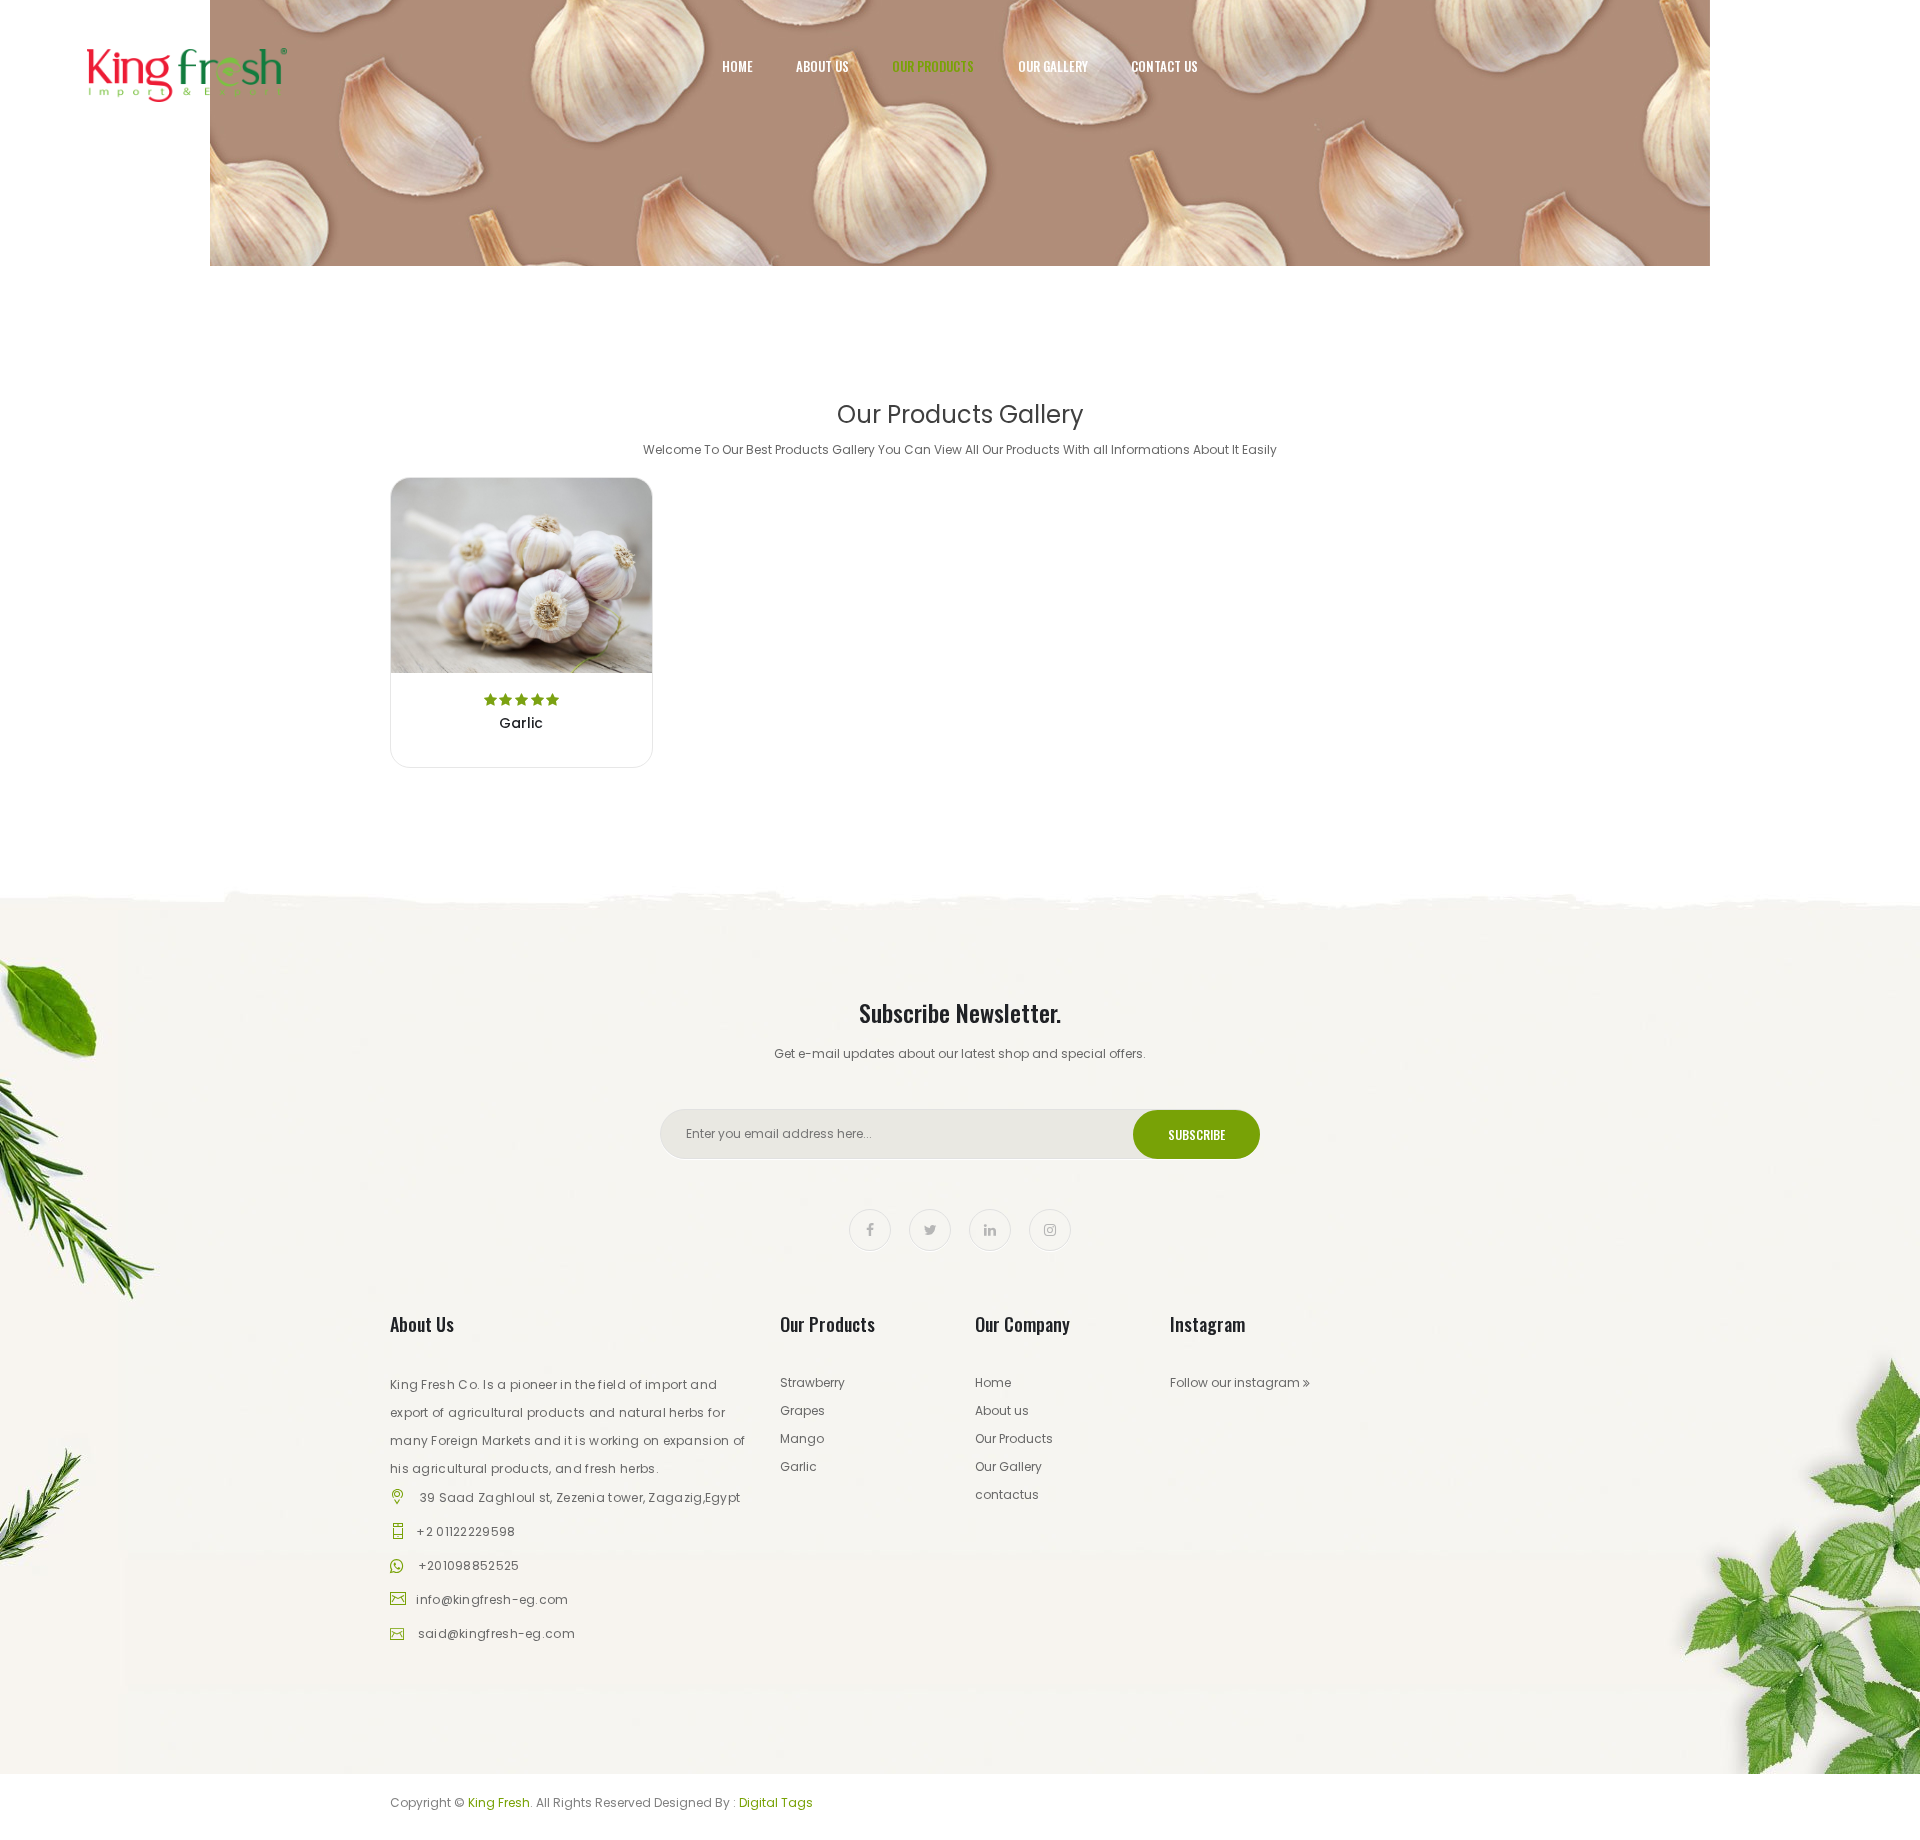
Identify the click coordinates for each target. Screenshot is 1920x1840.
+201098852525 (469, 1565)
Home (737, 66)
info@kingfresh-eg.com (492, 1599)
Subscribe (1196, 1134)
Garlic (521, 723)
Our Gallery (1053, 66)
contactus (1007, 1494)
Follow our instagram (1236, 1382)
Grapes (802, 1410)
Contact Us (1164, 66)
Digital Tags (776, 1802)
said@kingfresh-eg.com (496, 1633)
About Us (822, 66)
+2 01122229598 (465, 1531)
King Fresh (499, 1802)
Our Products (933, 66)
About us (1002, 1410)
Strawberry (812, 1382)
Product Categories (960, 200)
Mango (802, 1438)
